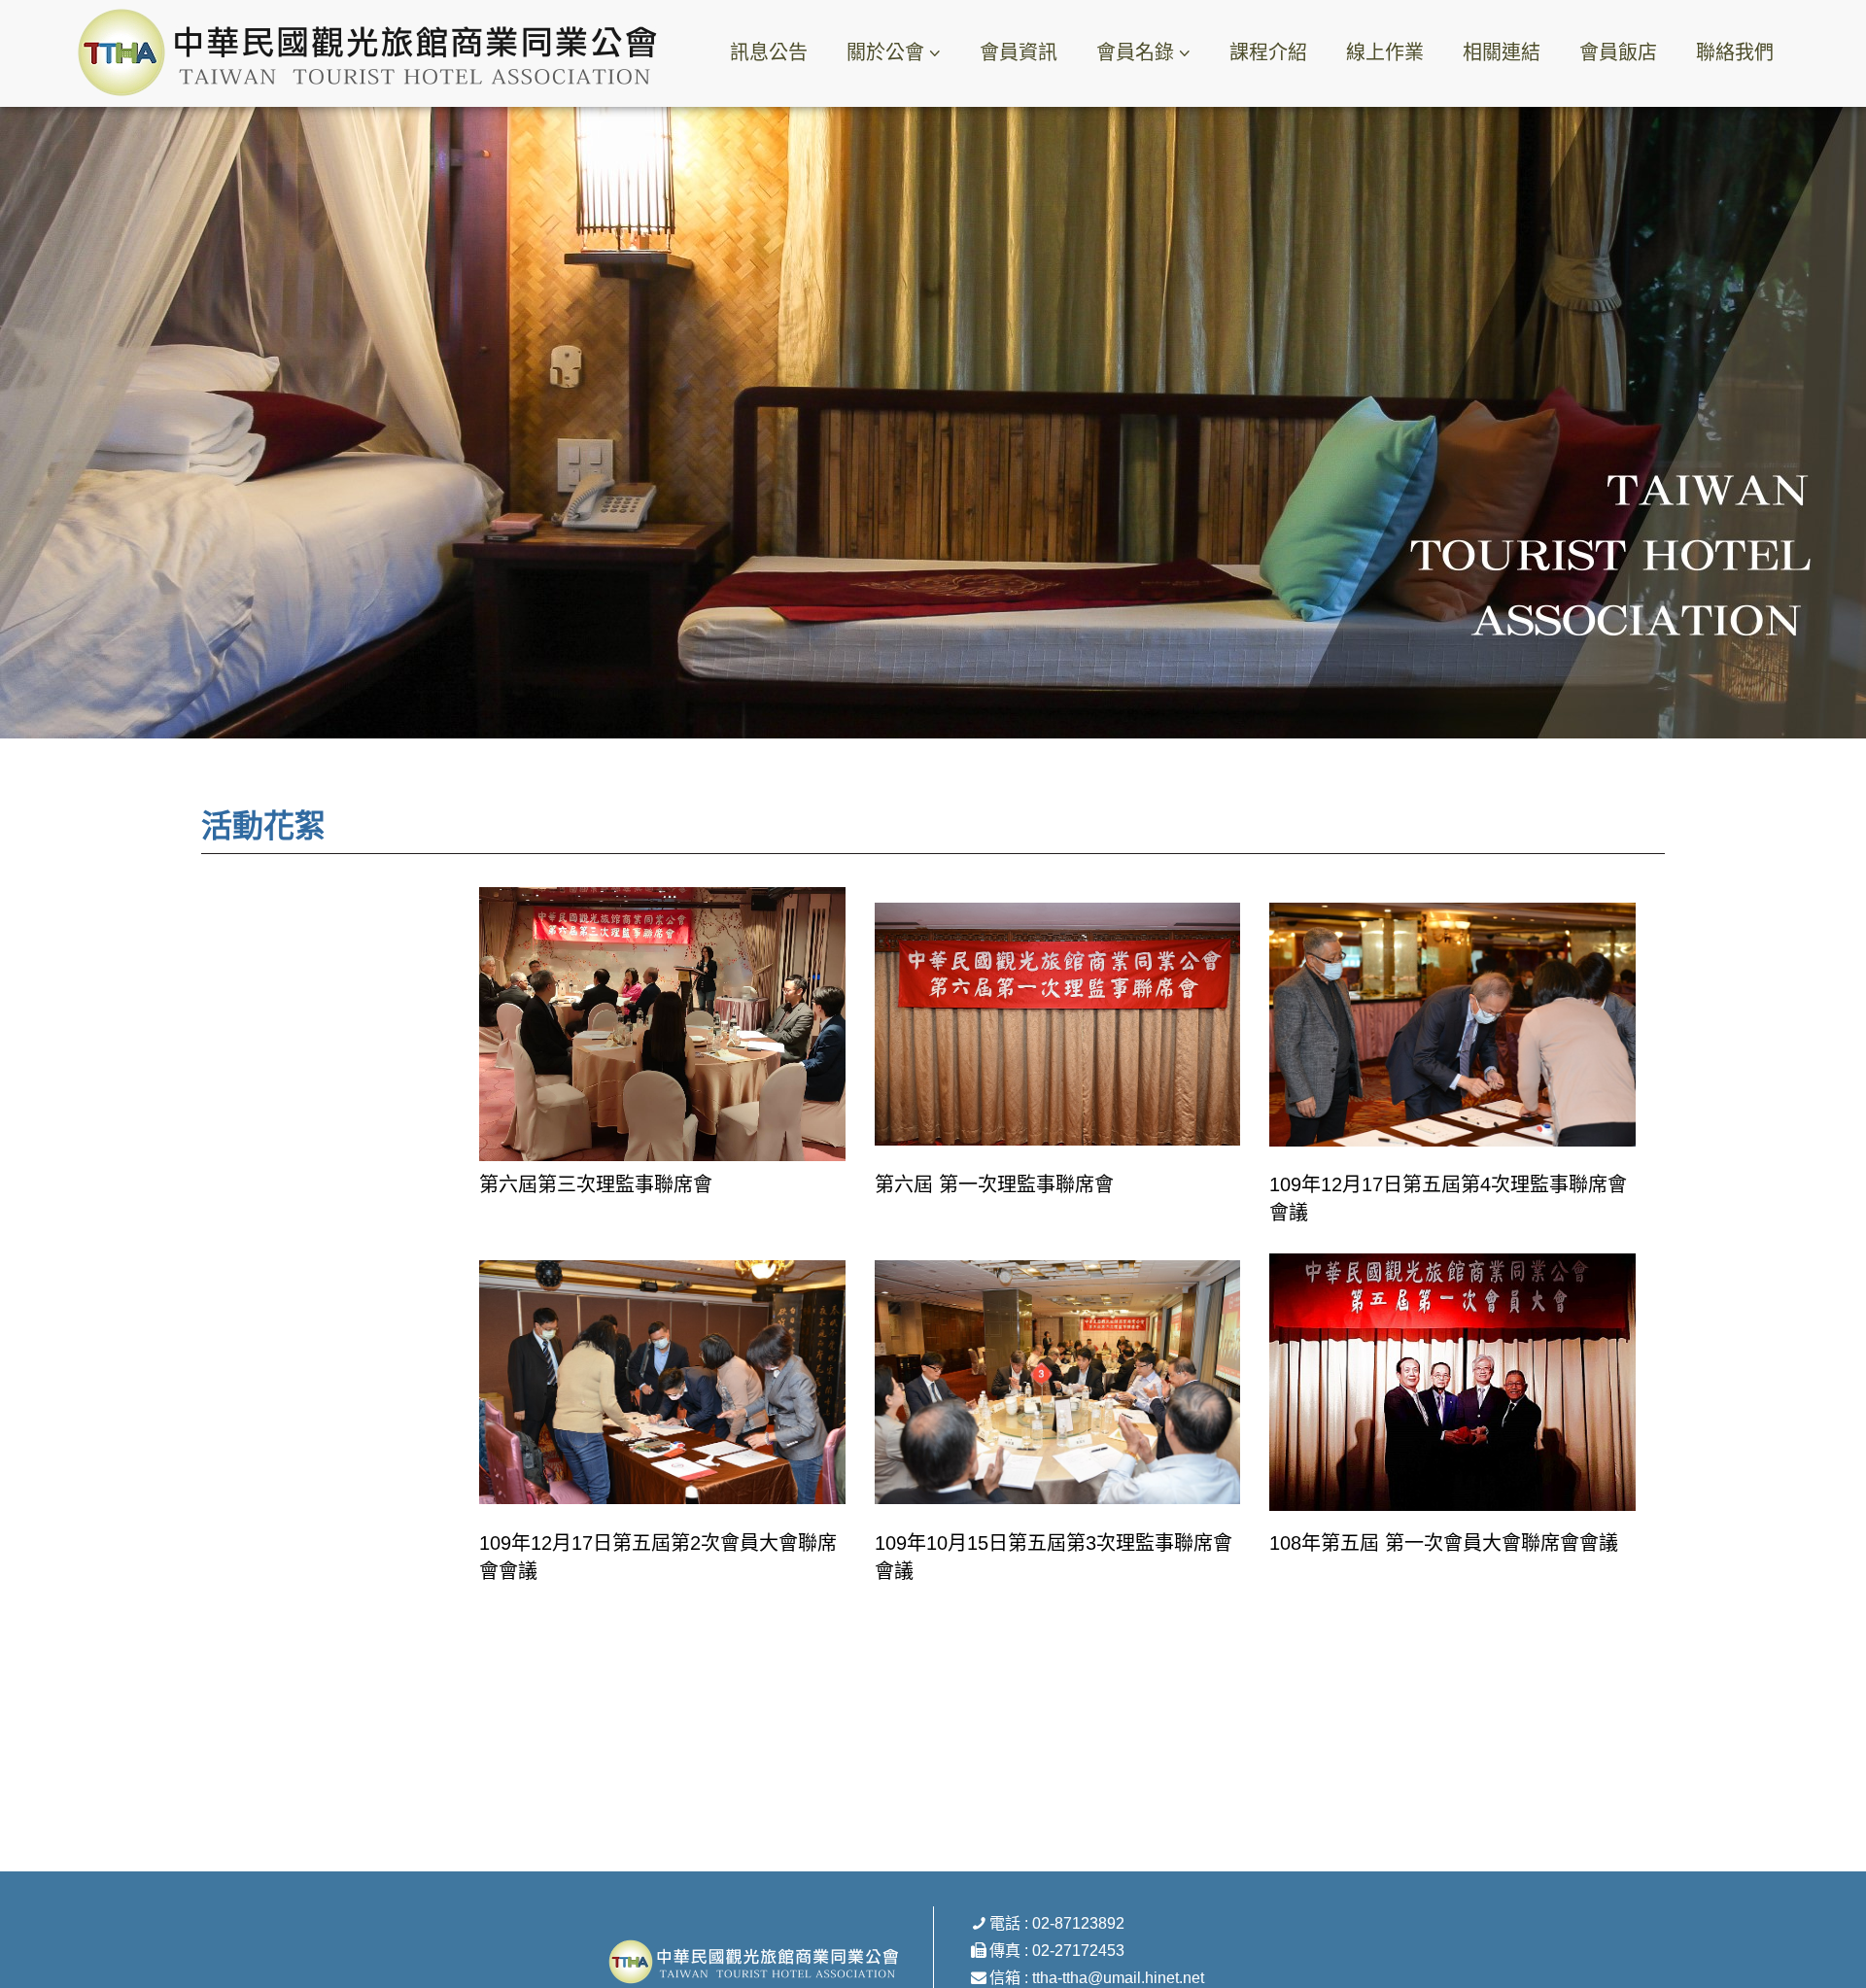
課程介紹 (1268, 52)
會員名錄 (1135, 52)
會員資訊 (1019, 52)
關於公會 (885, 52)
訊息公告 (769, 52)
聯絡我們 (1735, 52)
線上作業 (1385, 52)
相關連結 (1502, 52)
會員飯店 (1618, 52)
